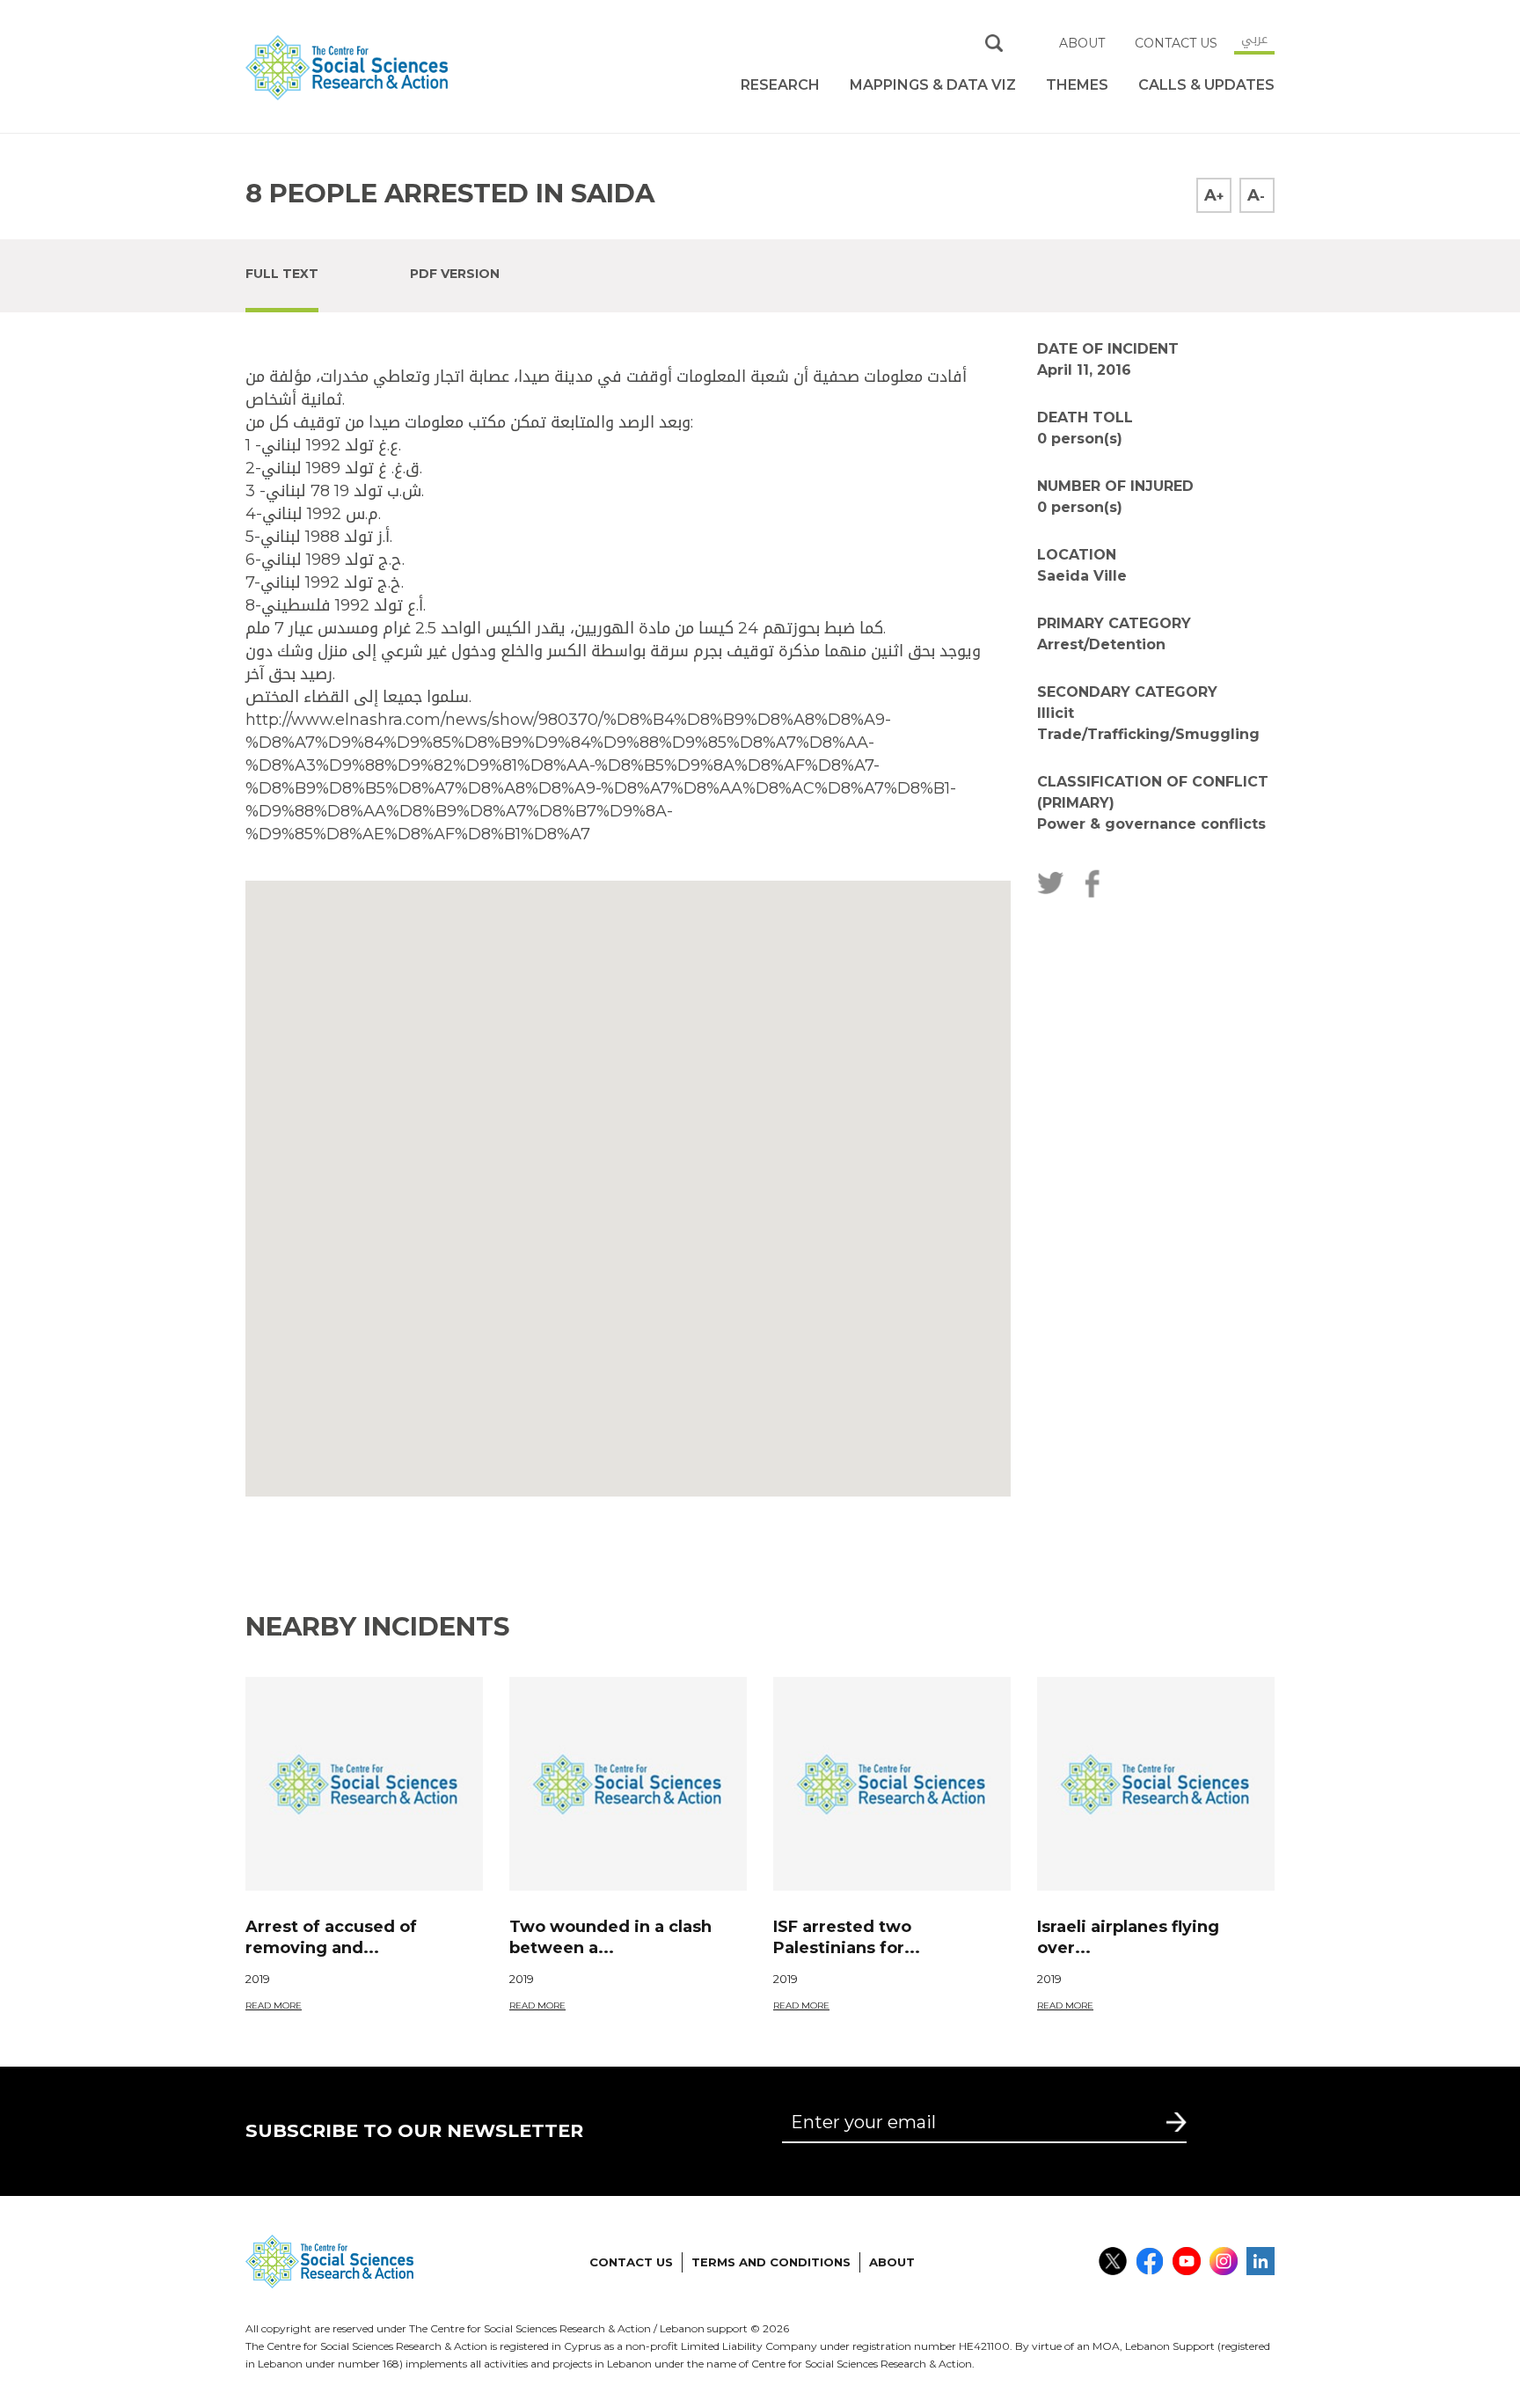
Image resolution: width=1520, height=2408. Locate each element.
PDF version (455, 274)
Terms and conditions (771, 2262)
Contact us (1176, 43)
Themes (1077, 85)
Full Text (282, 274)
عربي (1254, 39)
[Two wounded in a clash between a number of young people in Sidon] (628, 1784)
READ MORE (274, 2005)
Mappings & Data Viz (933, 85)
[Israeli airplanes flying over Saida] (1156, 1784)
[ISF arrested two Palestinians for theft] (892, 1784)
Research (780, 85)
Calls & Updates (1206, 85)
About (1082, 43)
